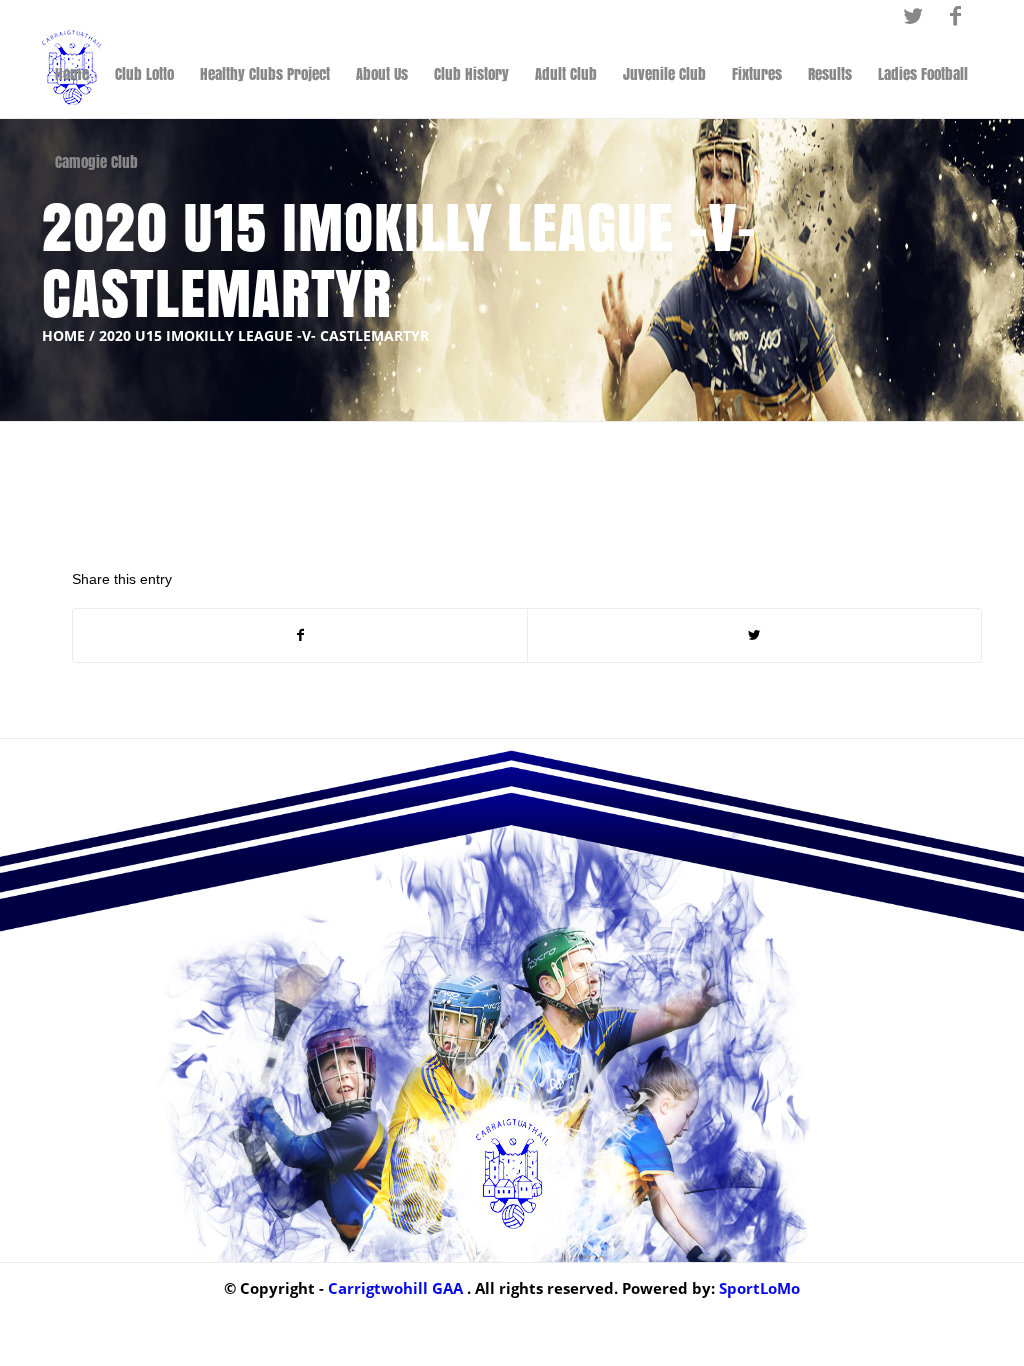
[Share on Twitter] (754, 635)
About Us (382, 74)
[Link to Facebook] (955, 15)
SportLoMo (759, 1288)
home (63, 335)
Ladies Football (923, 74)
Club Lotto (144, 74)
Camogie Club (96, 162)
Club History (471, 74)
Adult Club (566, 74)
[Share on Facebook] (300, 635)
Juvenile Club (664, 74)
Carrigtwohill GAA (395, 1288)
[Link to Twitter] (912, 15)
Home (72, 74)
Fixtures (757, 74)
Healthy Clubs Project (265, 74)
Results (830, 74)
